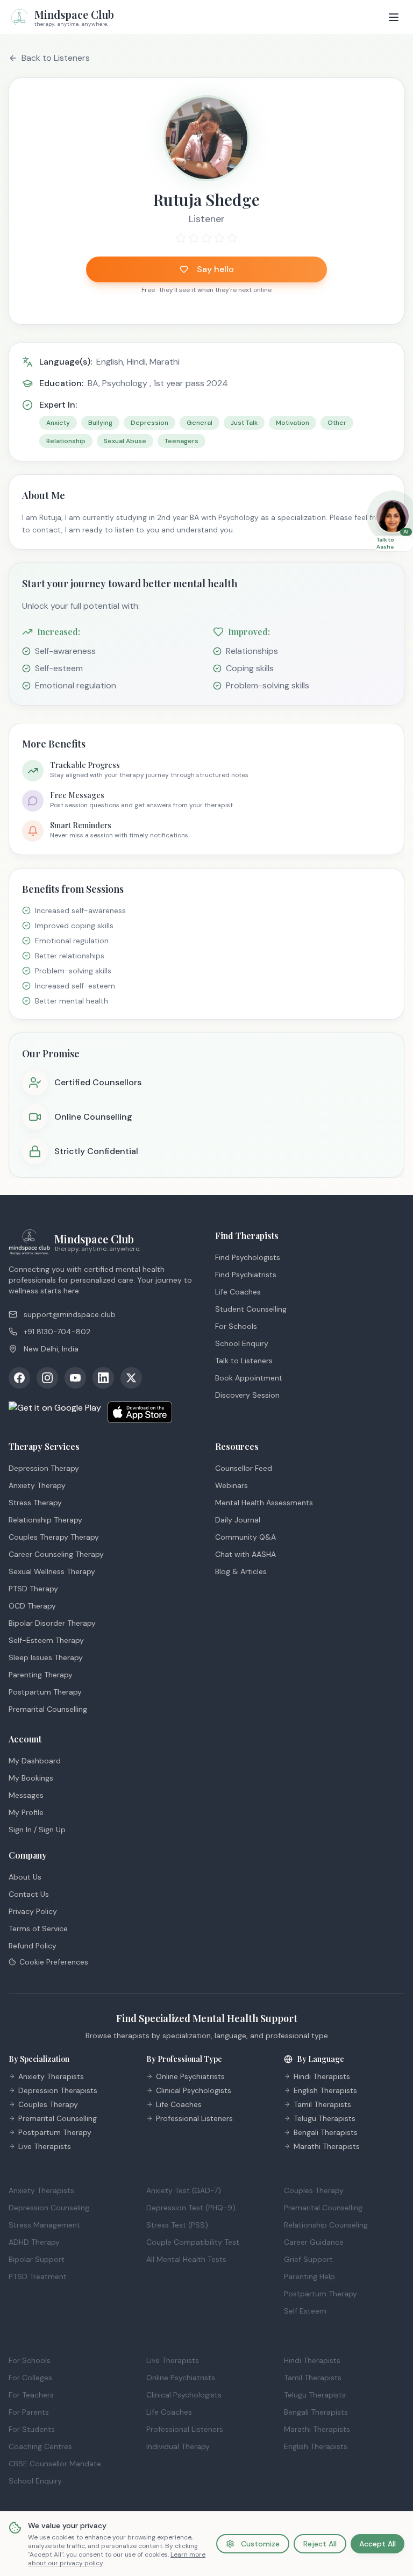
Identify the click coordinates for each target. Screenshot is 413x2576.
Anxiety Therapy (37, 1485)
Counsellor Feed (244, 1468)
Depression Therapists (58, 2090)
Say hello (215, 269)
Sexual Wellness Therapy (52, 1571)
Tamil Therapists (322, 2104)
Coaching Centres (40, 2446)
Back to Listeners (56, 58)
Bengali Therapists (326, 2132)
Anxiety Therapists (51, 2076)
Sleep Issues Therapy (46, 1657)
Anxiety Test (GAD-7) (184, 2190)
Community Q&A (245, 1537)
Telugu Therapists (325, 2118)
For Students (32, 2429)
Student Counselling (251, 1309)
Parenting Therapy (41, 1675)
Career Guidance (314, 2242)
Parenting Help (309, 2276)
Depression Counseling (49, 2208)
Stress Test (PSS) (177, 2225)
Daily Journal (238, 1520)
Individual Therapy (178, 2446)
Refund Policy (33, 1946)
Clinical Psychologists (194, 2090)
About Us (25, 1877)
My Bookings (31, 1778)
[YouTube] (75, 1378)
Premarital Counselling (48, 1709)
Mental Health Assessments (264, 1503)
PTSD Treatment (38, 2276)
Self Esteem (305, 2311)
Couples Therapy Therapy (54, 1537)
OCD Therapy (32, 1606)
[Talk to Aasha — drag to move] (393, 516)
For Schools (236, 1326)
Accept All (378, 2544)
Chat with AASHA (245, 1554)
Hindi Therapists (322, 2076)
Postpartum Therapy (45, 1692)
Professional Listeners (194, 2118)
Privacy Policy (33, 1911)
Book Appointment (249, 1378)
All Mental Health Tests (186, 2259)
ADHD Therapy (34, 2242)
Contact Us (29, 1894)
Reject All (320, 2544)
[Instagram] (47, 1378)
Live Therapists (45, 2146)
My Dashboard (35, 1761)
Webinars (232, 1485)
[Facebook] (19, 1378)
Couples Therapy (48, 2104)
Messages (26, 1795)
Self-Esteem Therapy (46, 1640)
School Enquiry (242, 1343)
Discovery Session (247, 1395)
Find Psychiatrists (246, 1275)
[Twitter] (131, 1378)
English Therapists (325, 2090)
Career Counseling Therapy (56, 1554)
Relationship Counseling (326, 2225)
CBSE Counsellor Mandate (55, 2464)
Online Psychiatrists (190, 2076)
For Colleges (30, 2378)
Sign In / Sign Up (37, 1830)
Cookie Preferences (54, 1962)
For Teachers (31, 2395)
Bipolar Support (37, 2259)
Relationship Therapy (45, 1520)
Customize (260, 2544)
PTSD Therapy (33, 1589)
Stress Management (44, 2225)
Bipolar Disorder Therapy (52, 1623)
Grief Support (308, 2259)
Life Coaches (238, 1292)
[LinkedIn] (103, 1378)
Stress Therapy (35, 1503)
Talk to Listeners (244, 1361)
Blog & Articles (241, 1571)
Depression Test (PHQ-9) (191, 2208)
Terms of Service (38, 1929)
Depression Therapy (44, 1468)
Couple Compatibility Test (193, 2242)
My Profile (26, 1812)
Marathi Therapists (327, 2146)
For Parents (29, 2412)
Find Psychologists (248, 1257)
